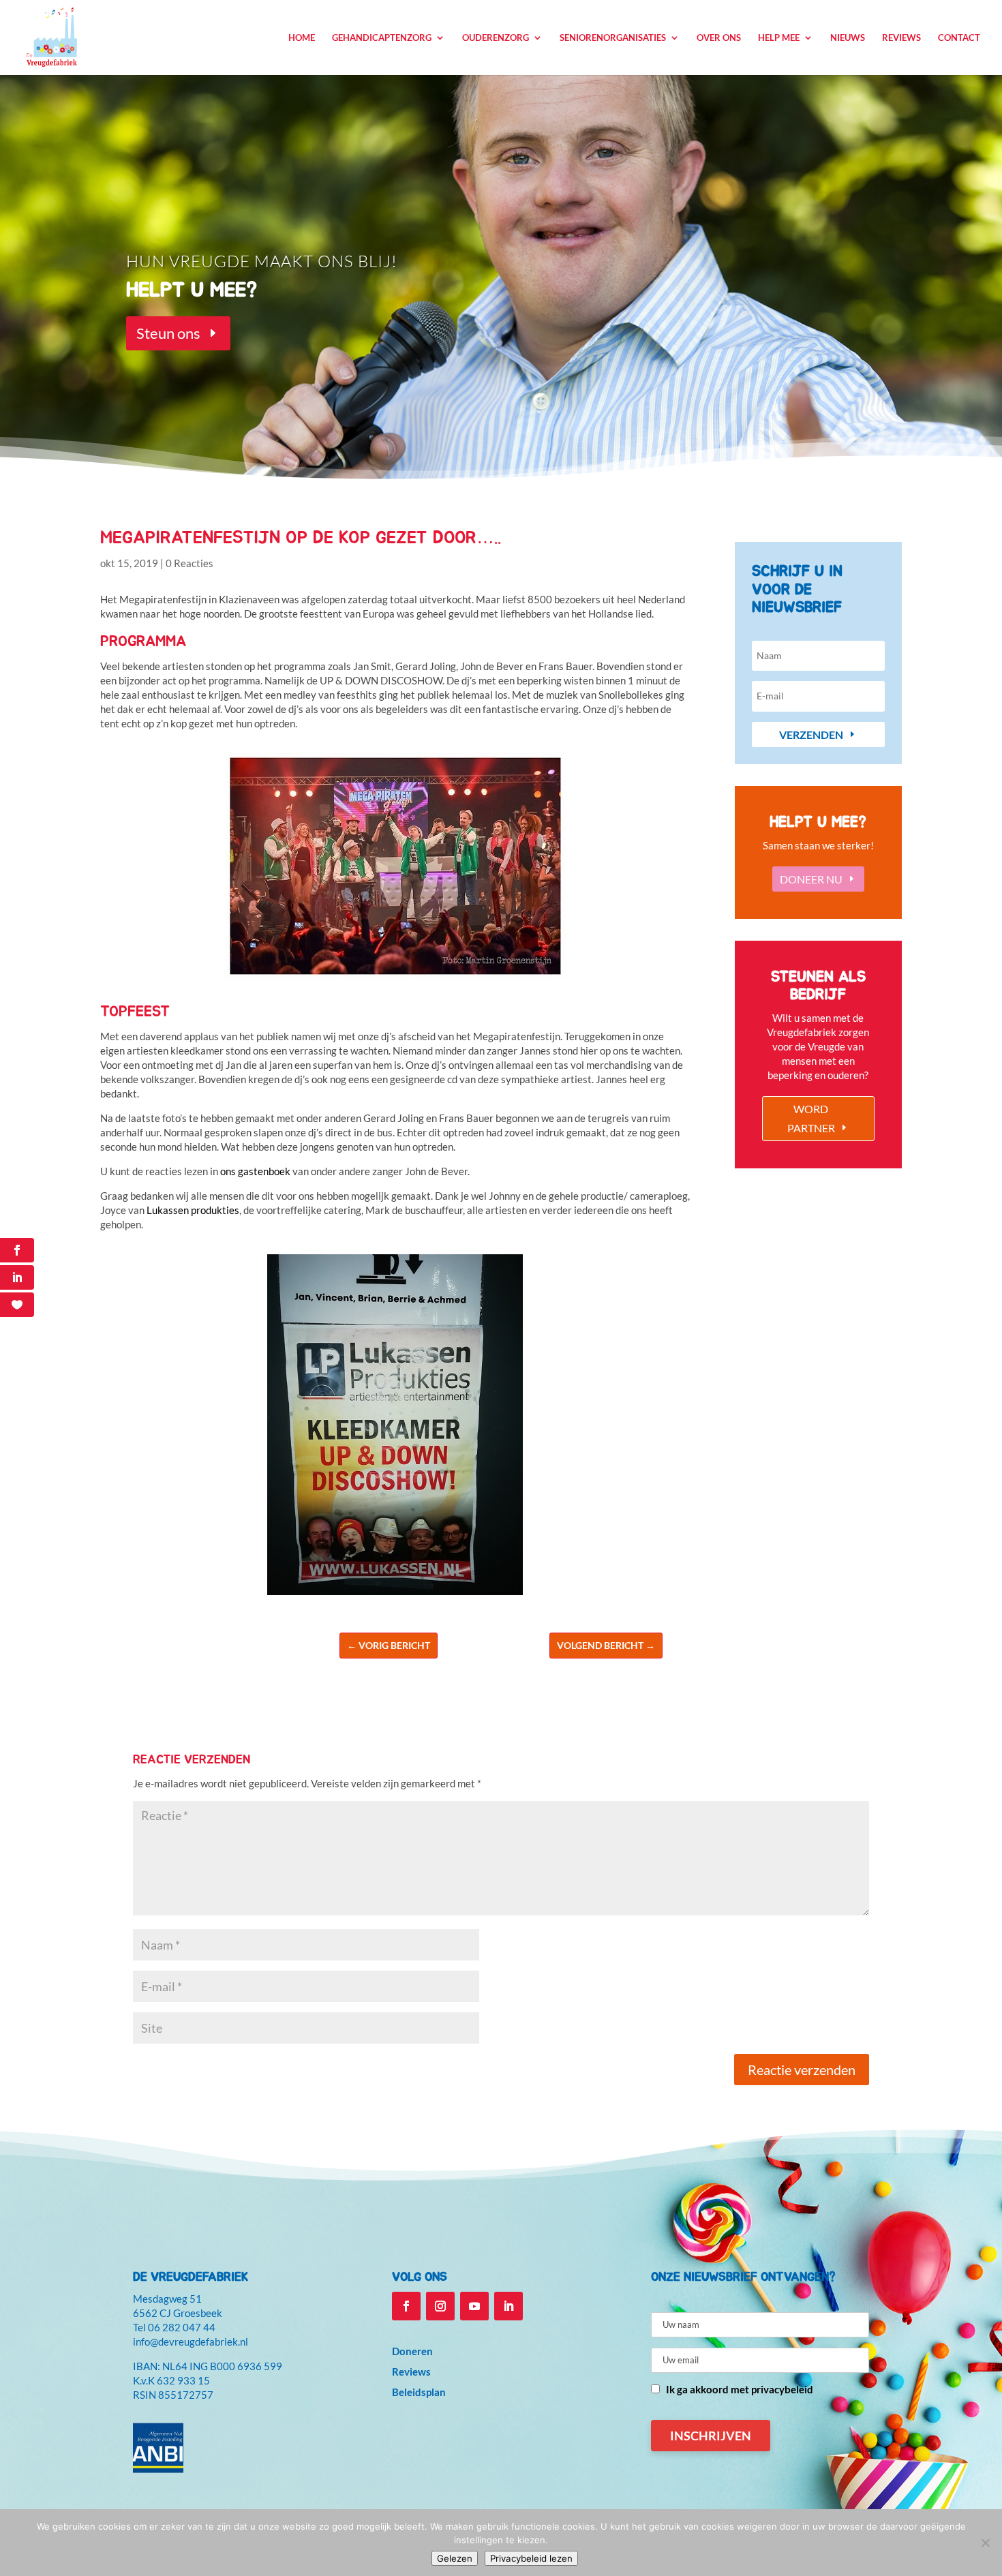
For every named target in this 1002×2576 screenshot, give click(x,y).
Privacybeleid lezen (531, 2558)
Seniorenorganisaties (613, 38)
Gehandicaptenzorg (382, 38)
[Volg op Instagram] (440, 2306)
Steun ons (168, 333)
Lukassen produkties (193, 1210)
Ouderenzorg (496, 38)
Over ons (719, 38)
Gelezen (455, 2558)
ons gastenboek (255, 1171)
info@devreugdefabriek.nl (191, 2342)
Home (302, 38)
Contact (959, 38)
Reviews (901, 38)
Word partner (811, 1118)
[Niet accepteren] (985, 2543)
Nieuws (848, 38)
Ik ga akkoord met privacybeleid (740, 2389)
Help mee (779, 38)
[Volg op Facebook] (406, 2306)
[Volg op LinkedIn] (508, 2306)
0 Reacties (189, 563)
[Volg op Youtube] (474, 2306)
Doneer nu (811, 879)
